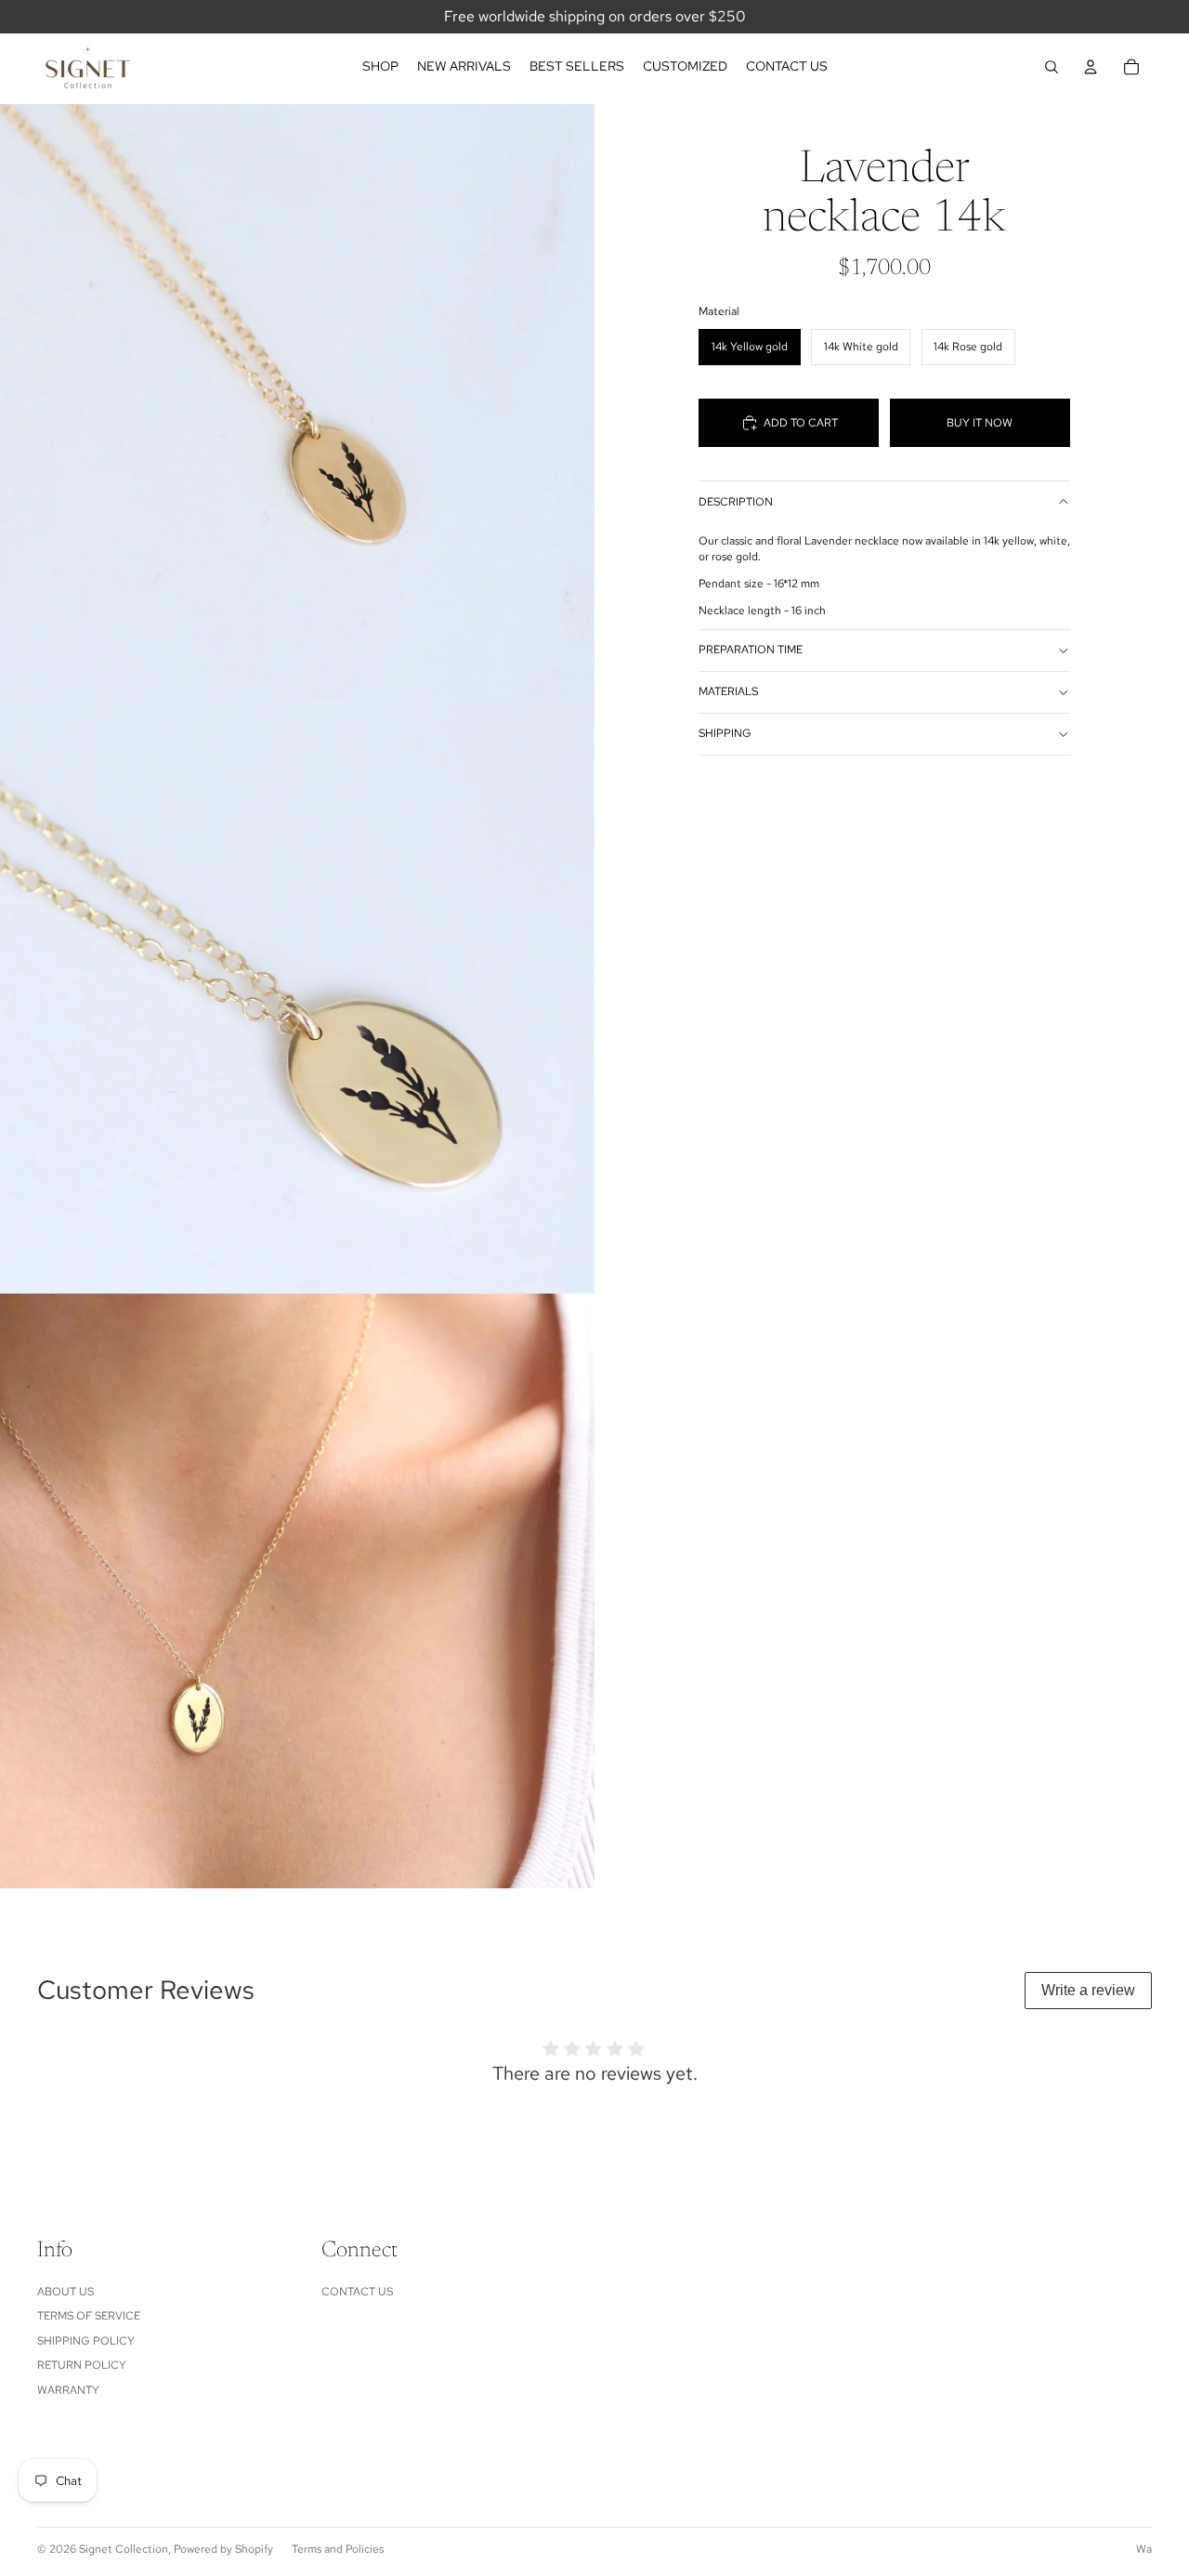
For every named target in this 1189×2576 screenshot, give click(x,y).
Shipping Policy (86, 2341)
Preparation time (751, 650)
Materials (728, 691)
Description (736, 502)
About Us (65, 2292)
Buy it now (980, 423)
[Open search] (1052, 67)
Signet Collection (124, 2549)
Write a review (1088, 1990)
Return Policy (82, 2365)
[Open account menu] (1091, 67)
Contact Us (357, 2292)
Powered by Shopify (223, 2549)
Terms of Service (89, 2316)
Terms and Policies (338, 2549)
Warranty (68, 2390)
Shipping (725, 733)
